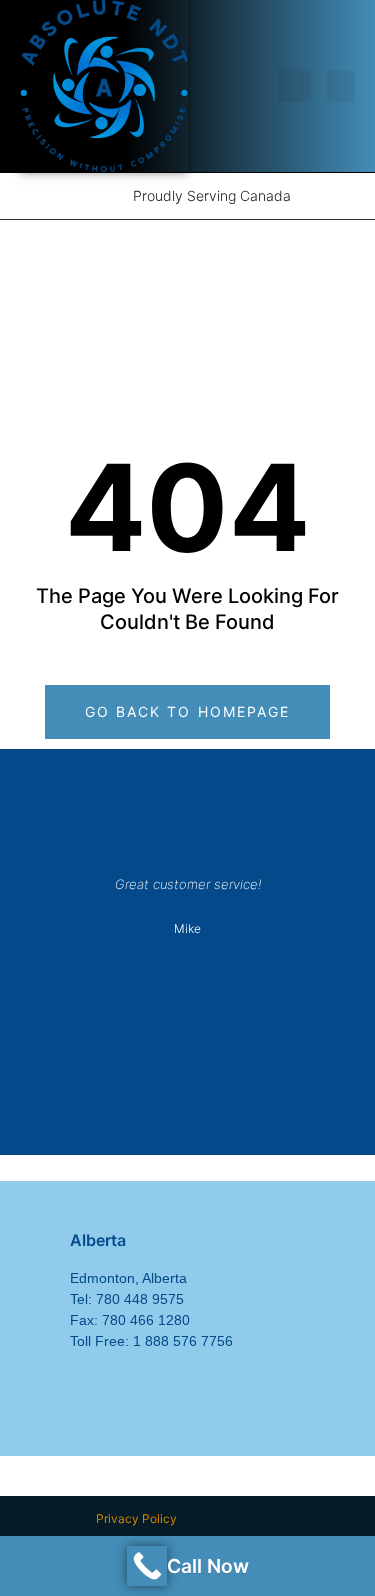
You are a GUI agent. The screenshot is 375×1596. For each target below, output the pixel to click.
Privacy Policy (136, 1518)
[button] (294, 85)
